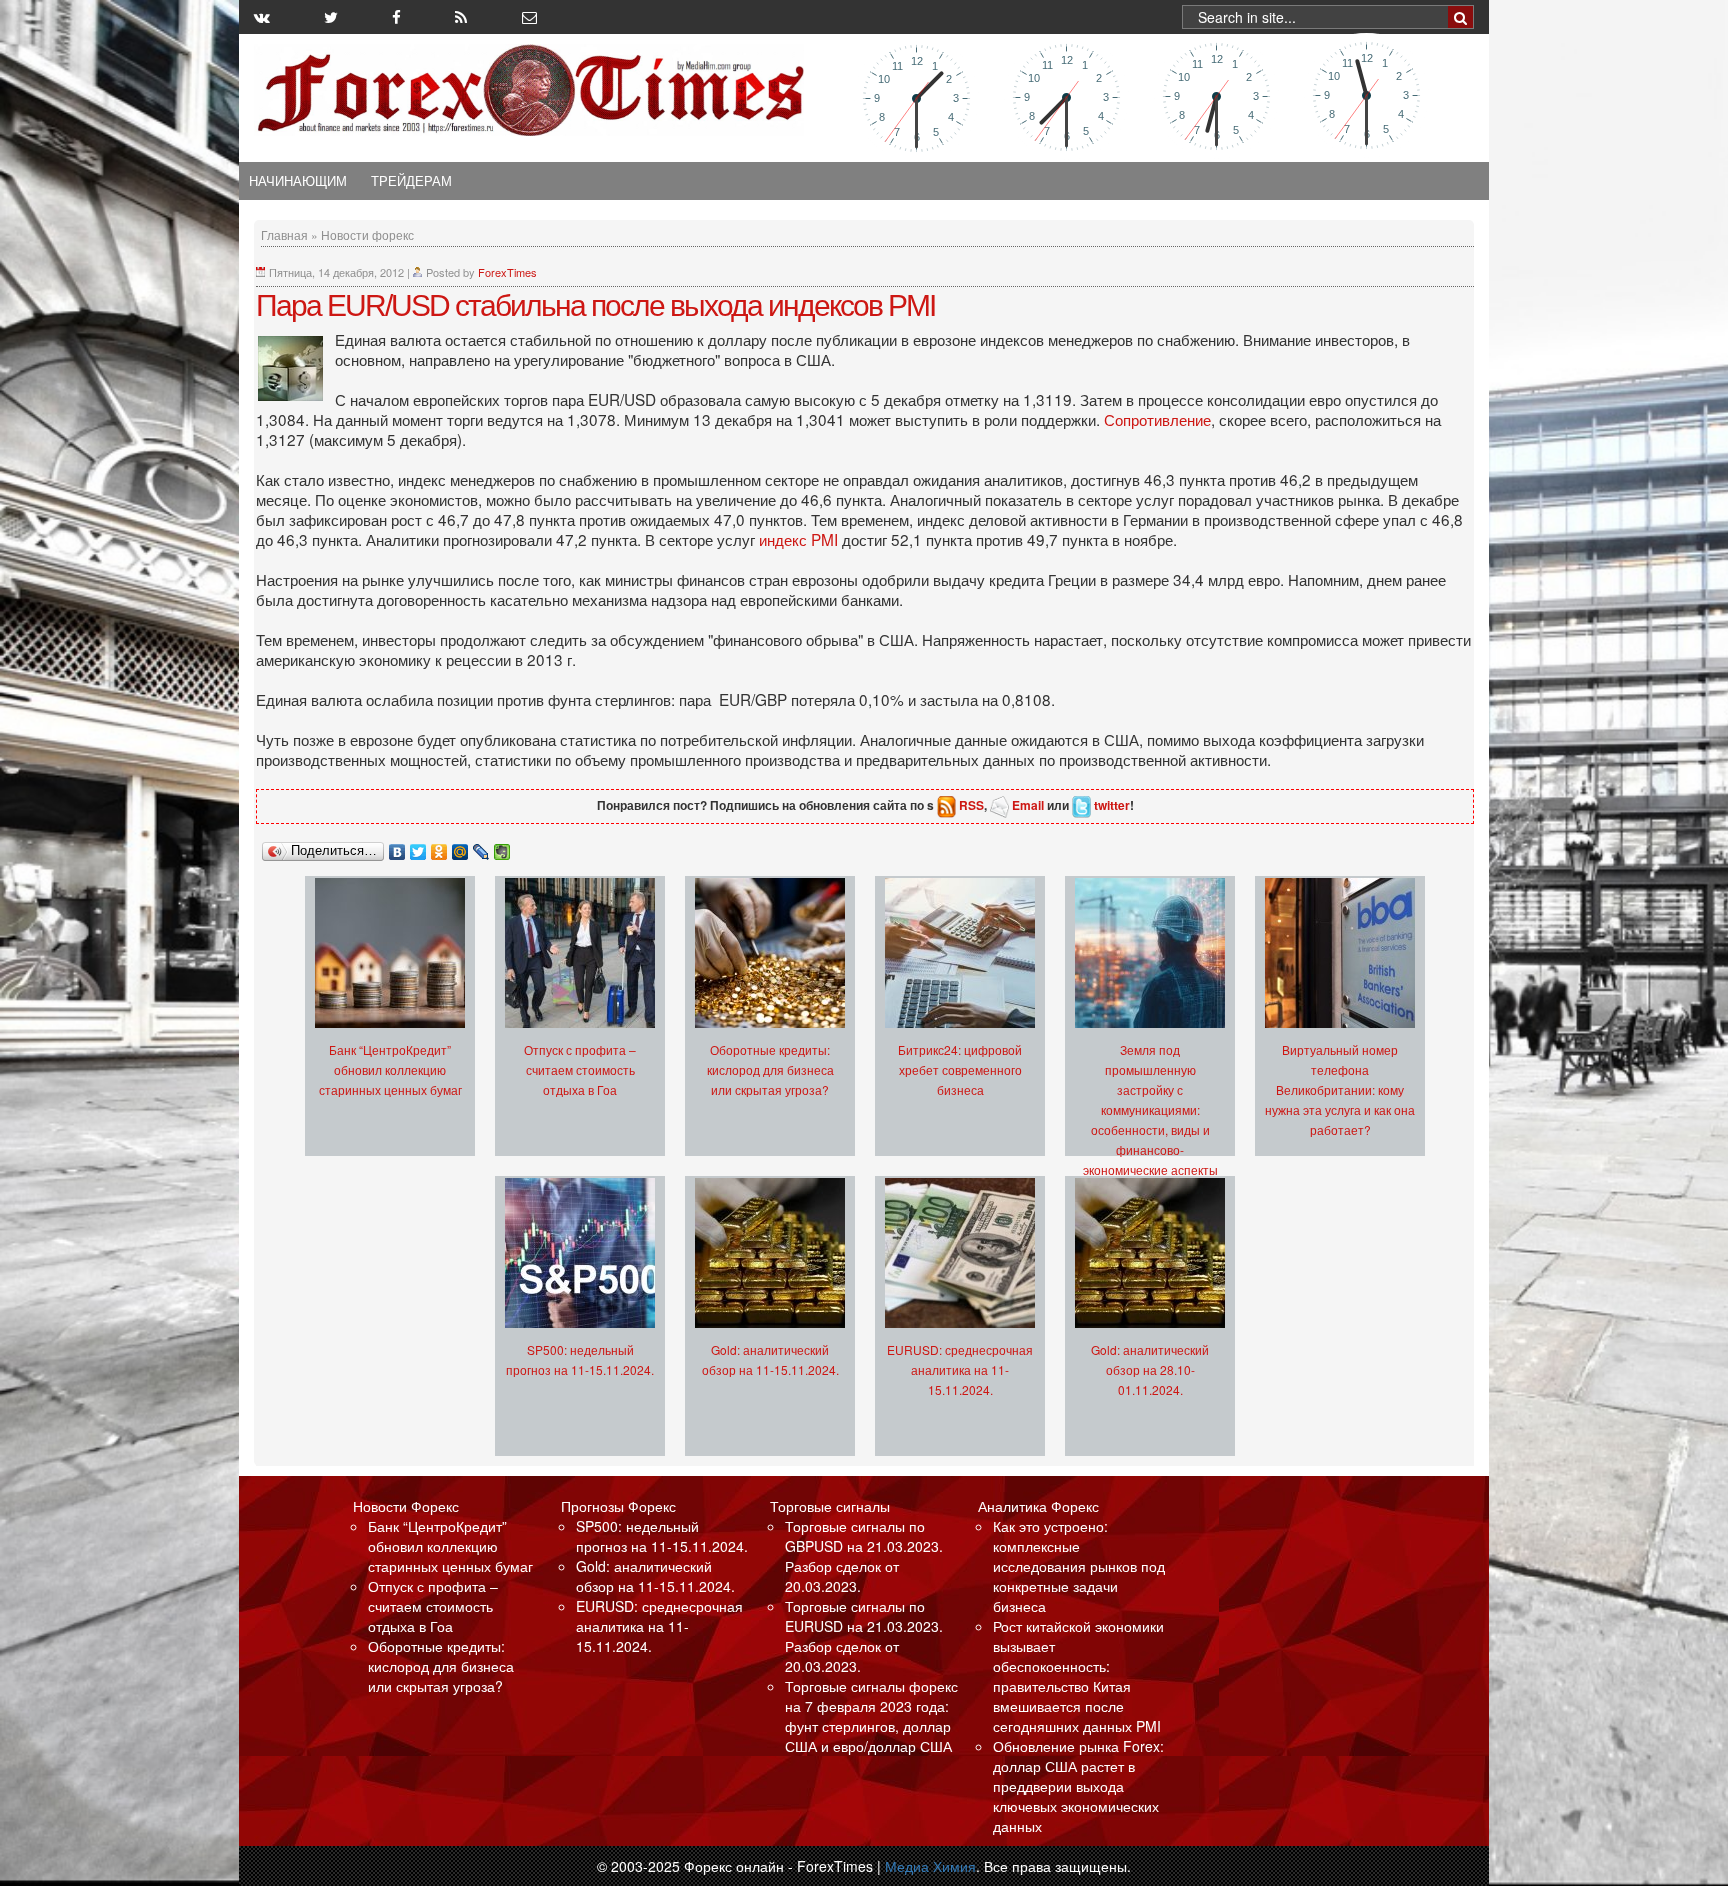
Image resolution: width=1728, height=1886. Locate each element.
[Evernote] (502, 847)
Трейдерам (411, 181)
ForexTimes (507, 272)
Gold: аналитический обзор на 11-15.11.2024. (655, 1576)
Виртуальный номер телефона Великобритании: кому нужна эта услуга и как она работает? (1340, 1089)
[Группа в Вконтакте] (262, 17)
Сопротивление (1157, 419)
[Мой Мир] (460, 847)
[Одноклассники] (439, 847)
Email (1028, 805)
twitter (1112, 805)
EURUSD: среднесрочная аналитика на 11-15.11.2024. (960, 1369)
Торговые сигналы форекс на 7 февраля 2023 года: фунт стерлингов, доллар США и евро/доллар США (871, 1716)
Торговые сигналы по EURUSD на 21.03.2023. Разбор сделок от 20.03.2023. (864, 1636)
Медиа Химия (930, 1866)
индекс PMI (800, 539)
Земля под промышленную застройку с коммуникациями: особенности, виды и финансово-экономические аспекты (1150, 1109)
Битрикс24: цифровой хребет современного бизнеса (960, 1069)
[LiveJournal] (481, 847)
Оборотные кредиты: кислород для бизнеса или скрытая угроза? (770, 1069)
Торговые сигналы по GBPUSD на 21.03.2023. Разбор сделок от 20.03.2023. (864, 1556)
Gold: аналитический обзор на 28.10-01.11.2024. (1150, 1369)
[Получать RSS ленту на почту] (529, 17)
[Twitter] (418, 847)
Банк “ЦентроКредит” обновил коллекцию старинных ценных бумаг (390, 1069)
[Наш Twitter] (331, 17)
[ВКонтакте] (397, 847)
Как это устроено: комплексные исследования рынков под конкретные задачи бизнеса (1079, 1566)
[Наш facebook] (396, 17)
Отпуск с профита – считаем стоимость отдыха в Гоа (580, 1069)
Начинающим (298, 181)
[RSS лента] (461, 17)
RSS (971, 805)
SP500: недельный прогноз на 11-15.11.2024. (662, 1536)
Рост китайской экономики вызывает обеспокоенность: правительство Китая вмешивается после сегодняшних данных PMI (1078, 1676)
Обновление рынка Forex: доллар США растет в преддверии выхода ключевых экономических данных (1078, 1786)
